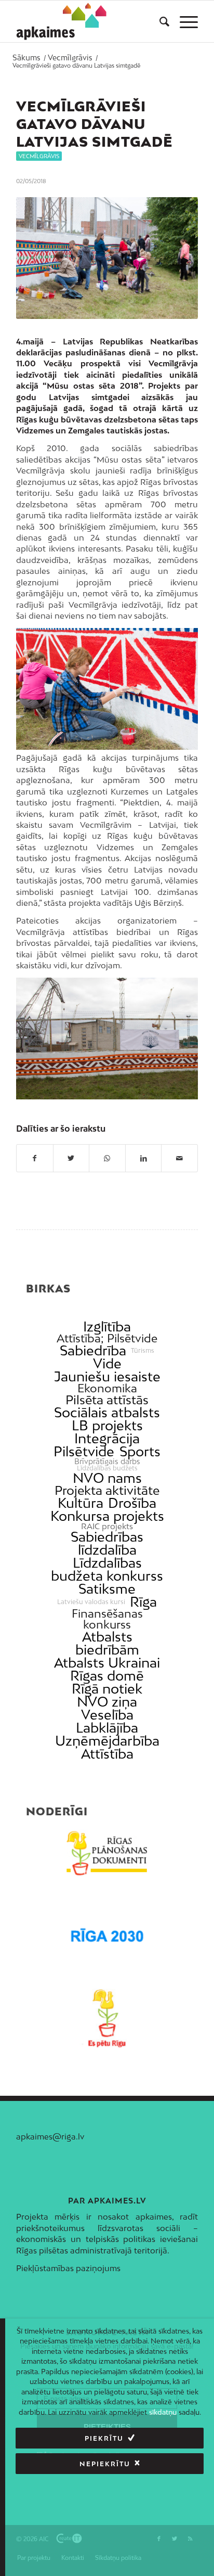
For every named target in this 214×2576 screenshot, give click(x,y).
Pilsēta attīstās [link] (107, 1400)
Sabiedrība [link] (93, 1350)
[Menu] (184, 21)
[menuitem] (159, 21)
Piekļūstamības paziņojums (68, 2268)
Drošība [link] (132, 1503)
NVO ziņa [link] (107, 1702)
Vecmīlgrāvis (39, 156)
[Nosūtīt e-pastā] (179, 1158)
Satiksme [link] (107, 1589)
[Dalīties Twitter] (71, 1158)
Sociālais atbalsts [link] (107, 1412)
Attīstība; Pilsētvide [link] (107, 1338)
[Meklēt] (159, 21)
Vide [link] (107, 1363)
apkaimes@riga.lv (50, 2136)
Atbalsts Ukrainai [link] (107, 1663)
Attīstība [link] (107, 1754)
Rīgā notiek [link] (107, 1689)
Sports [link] (140, 1451)
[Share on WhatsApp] (107, 1158)
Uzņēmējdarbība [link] (107, 1741)
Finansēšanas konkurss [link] (107, 1619)
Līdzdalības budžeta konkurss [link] (107, 1569)
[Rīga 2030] (107, 1936)
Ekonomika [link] (107, 1388)
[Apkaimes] (62, 21)
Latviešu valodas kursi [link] (91, 1602)
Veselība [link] (107, 1715)
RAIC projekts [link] (107, 1526)
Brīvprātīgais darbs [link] (107, 1462)
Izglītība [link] (107, 1327)
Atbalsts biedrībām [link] (107, 1643)
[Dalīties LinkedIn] (144, 1158)
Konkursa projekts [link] (107, 1516)
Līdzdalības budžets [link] (107, 1468)
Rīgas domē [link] (107, 1676)
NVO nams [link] (107, 1478)
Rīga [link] (143, 1602)
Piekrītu (104, 2438)
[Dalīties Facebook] (35, 1158)
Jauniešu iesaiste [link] (107, 1376)
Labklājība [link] (107, 1728)
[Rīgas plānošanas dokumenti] (107, 1853)
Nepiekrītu (105, 2464)
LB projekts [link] (107, 1425)
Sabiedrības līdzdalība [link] (107, 1543)
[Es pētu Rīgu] (107, 2018)
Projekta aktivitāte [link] (107, 1490)
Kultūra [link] (81, 1503)
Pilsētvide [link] (84, 1451)
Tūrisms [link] (143, 1351)
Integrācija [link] (107, 1438)
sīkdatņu (163, 2412)
